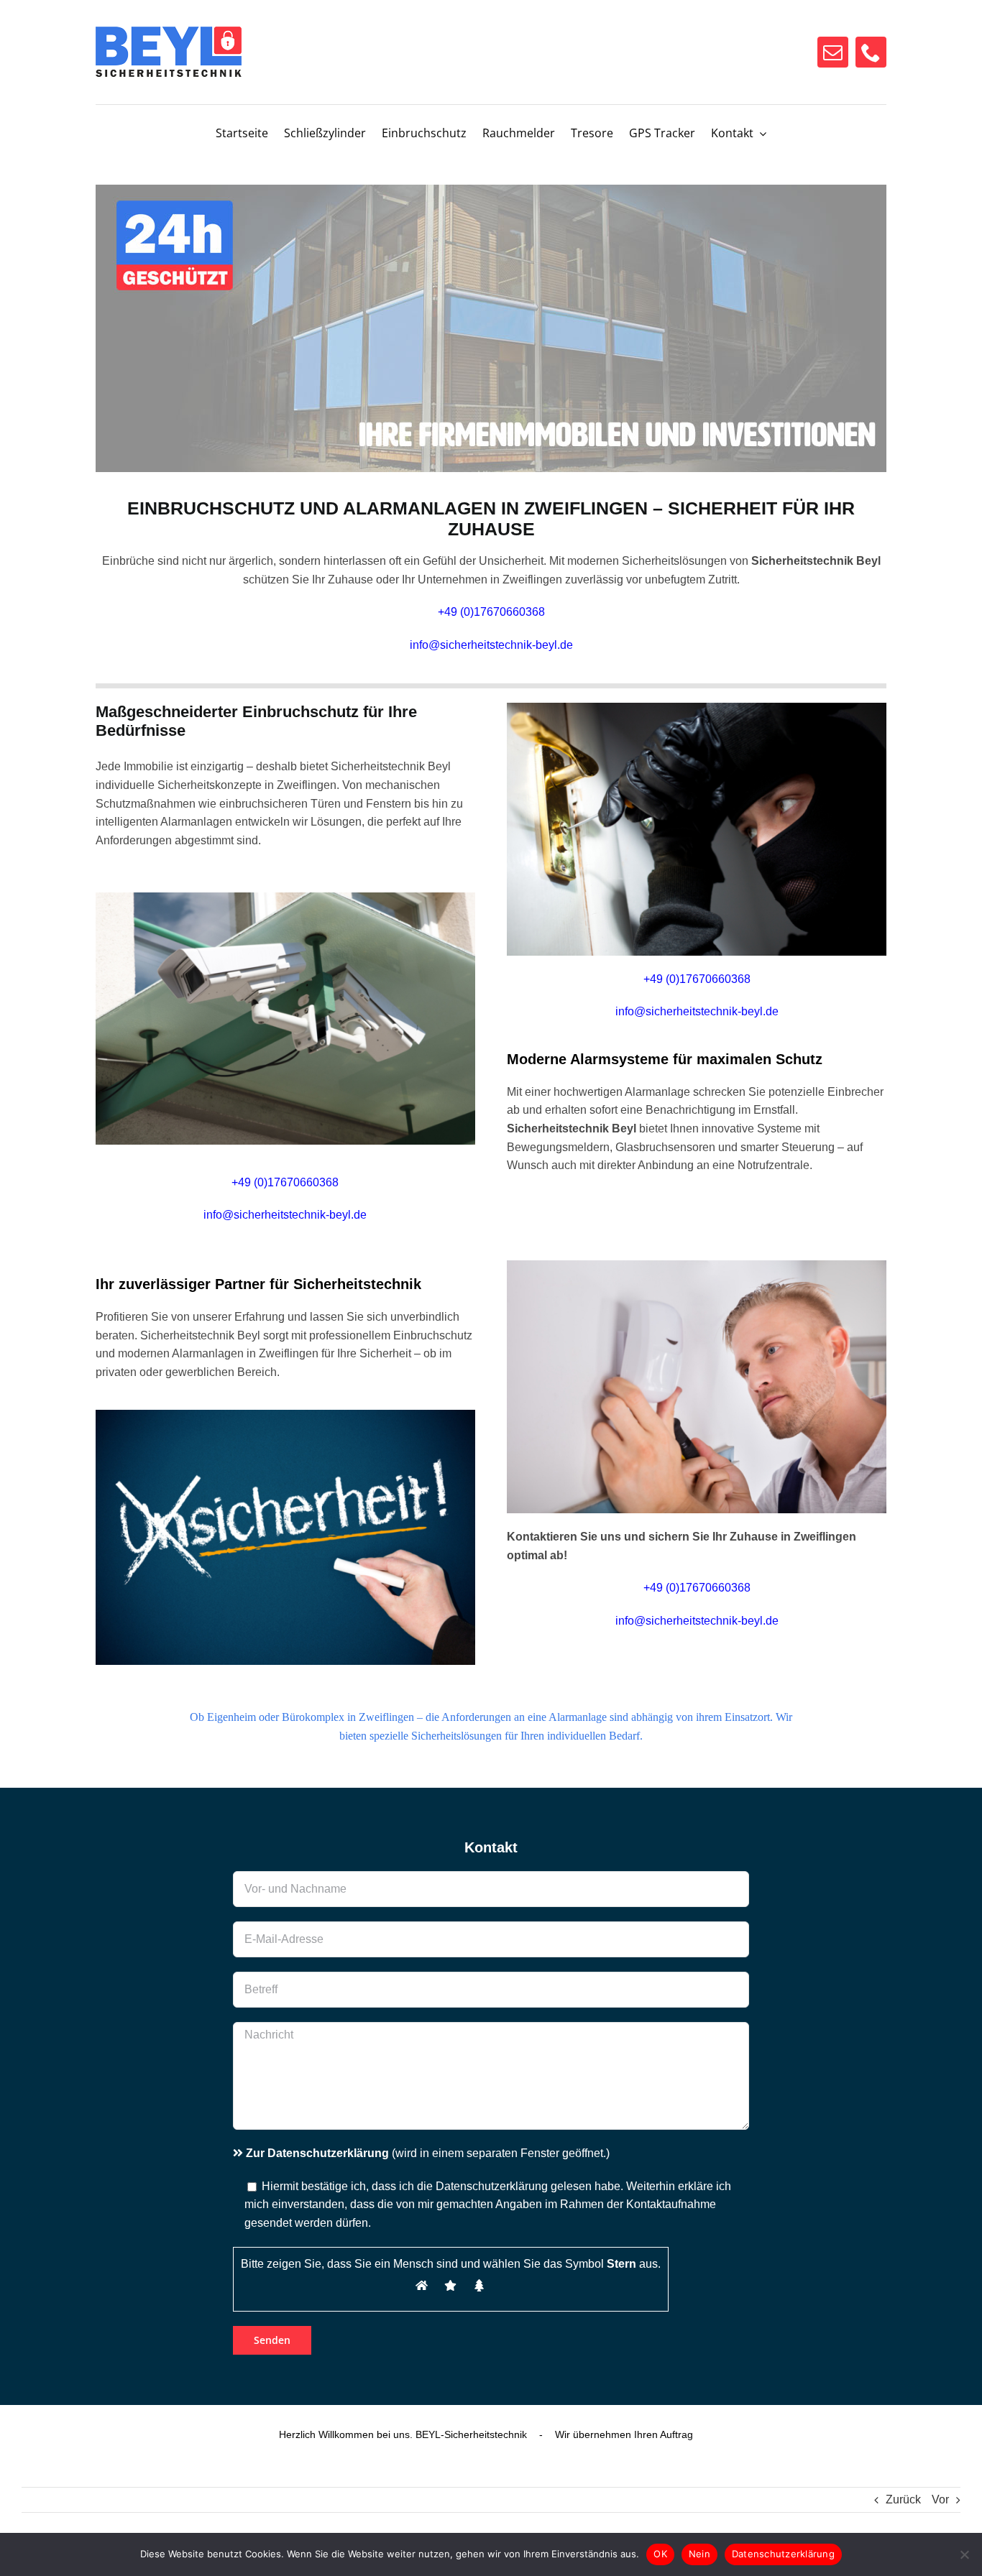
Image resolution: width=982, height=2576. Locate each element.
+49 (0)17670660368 (697, 979)
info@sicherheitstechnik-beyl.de (491, 645)
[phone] (871, 52)
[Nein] (964, 2554)
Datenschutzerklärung (783, 2554)
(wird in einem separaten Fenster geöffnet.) (428, 2153)
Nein (699, 2554)
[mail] (833, 52)
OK (660, 2554)
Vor (940, 2499)
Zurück (903, 2499)
